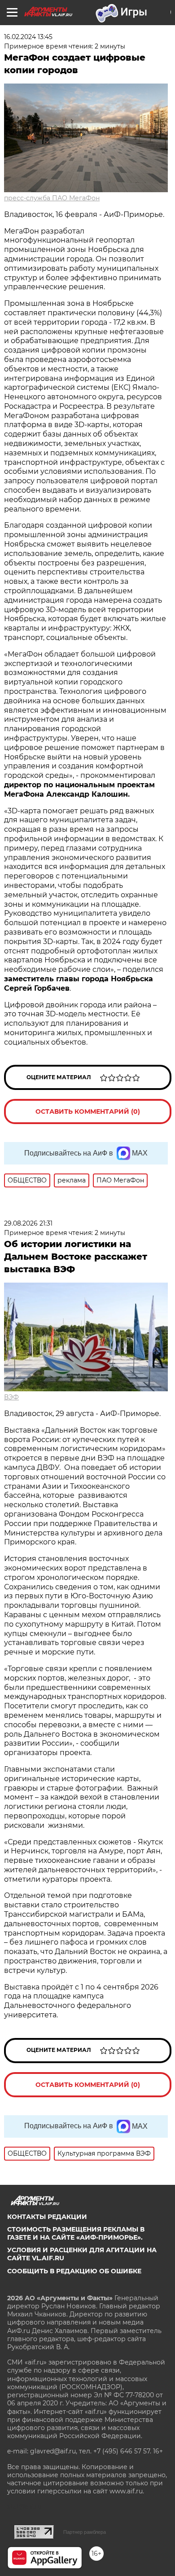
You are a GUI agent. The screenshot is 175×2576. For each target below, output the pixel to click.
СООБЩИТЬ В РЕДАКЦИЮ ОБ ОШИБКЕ (74, 2271)
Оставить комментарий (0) (88, 1112)
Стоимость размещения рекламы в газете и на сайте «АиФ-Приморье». (76, 2233)
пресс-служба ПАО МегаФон (52, 198)
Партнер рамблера (85, 2532)
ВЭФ (11, 1397)
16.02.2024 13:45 (28, 37)
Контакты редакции (47, 2217)
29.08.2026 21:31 (28, 1223)
